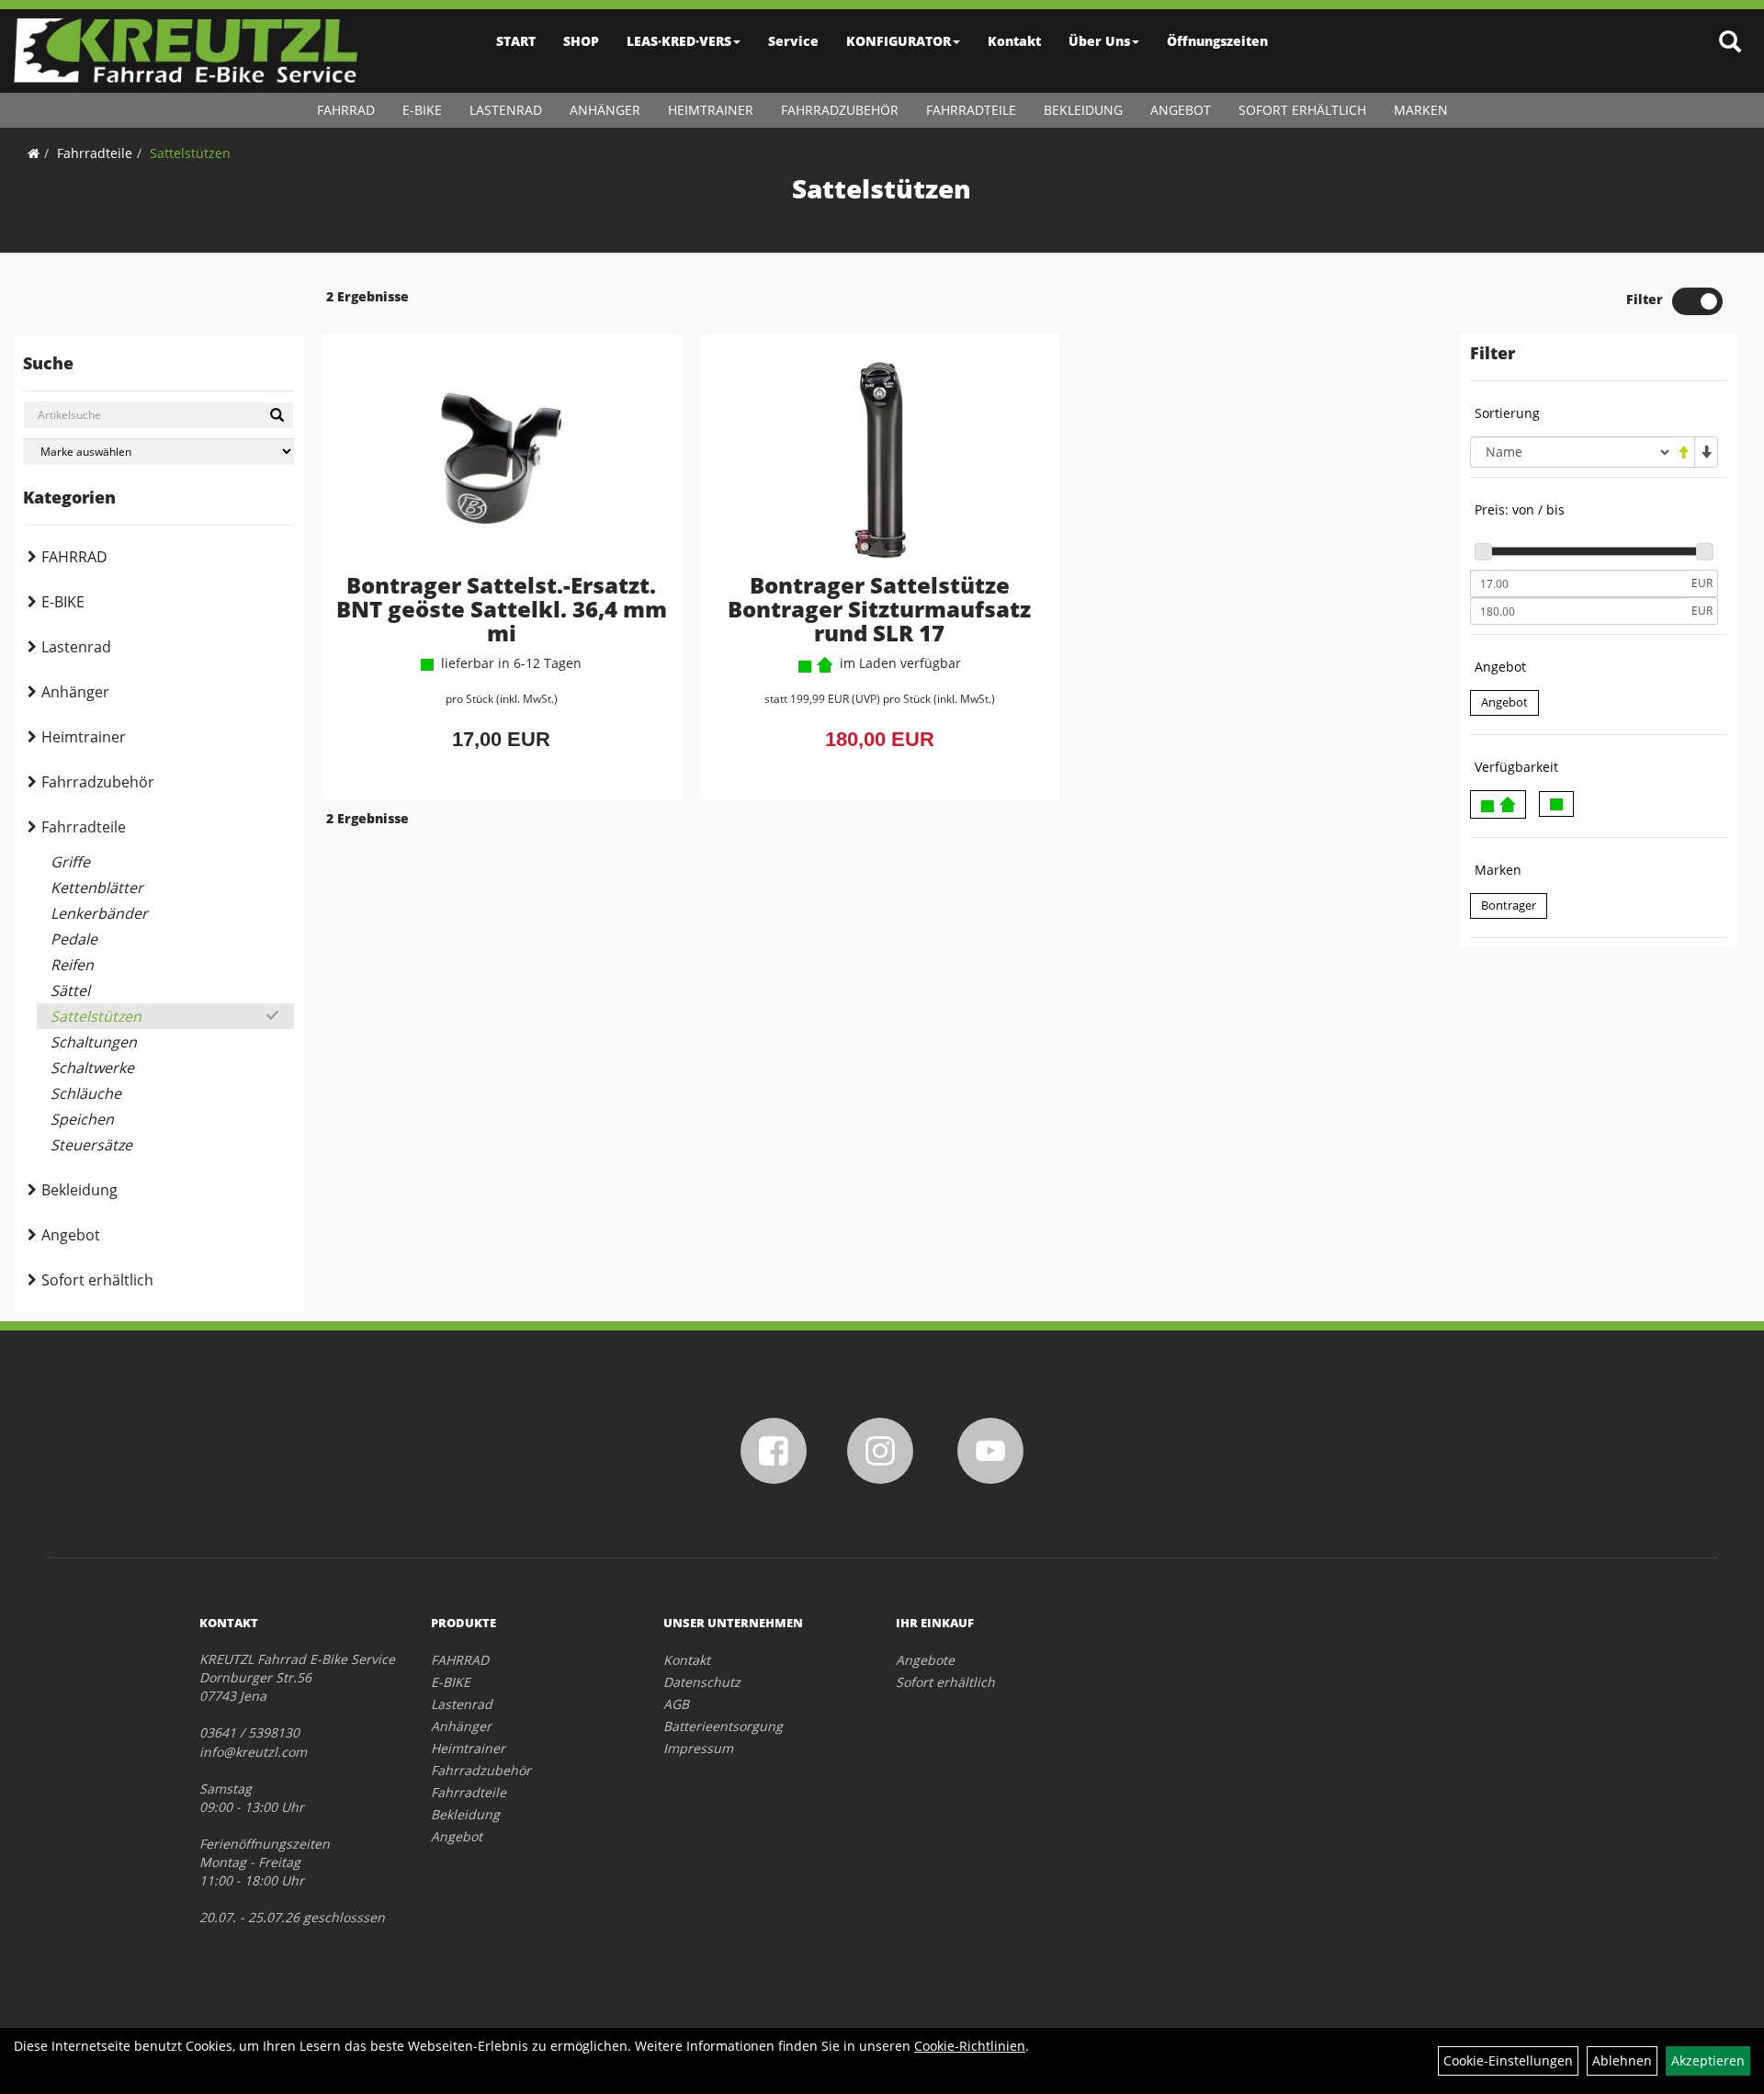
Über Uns (1099, 41)
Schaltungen (94, 1042)
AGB (676, 1704)
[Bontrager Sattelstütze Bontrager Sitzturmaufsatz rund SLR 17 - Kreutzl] (880, 458)
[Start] (34, 153)
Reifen (72, 965)
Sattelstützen (190, 153)
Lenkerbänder (99, 913)
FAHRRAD (346, 110)
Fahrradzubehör (840, 110)
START (516, 41)
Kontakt (1014, 41)
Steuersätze (91, 1145)
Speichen (82, 1119)
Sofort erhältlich (1302, 110)
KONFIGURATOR (899, 41)
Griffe (70, 862)
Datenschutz (702, 1682)
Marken (1421, 110)
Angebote (925, 1660)
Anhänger (605, 110)
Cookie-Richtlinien (970, 2046)
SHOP (581, 41)
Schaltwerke (92, 1068)
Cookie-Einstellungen (1508, 2060)
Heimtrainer (711, 110)
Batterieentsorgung (723, 1726)
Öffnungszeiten (1217, 41)
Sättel (70, 990)
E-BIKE (422, 110)
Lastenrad (506, 110)
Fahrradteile (971, 110)
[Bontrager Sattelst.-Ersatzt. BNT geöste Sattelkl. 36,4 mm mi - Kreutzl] (502, 458)
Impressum (698, 1748)
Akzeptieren (1708, 2060)
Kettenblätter (97, 888)
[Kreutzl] (186, 51)
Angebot (1181, 110)
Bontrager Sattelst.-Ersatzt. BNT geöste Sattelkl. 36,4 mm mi (502, 609)
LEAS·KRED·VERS (679, 41)
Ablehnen (1622, 2060)
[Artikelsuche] (1730, 43)
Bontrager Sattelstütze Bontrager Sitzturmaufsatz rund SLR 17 (879, 609)
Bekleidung (1083, 110)
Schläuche (86, 1093)
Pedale (74, 939)
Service (793, 41)
